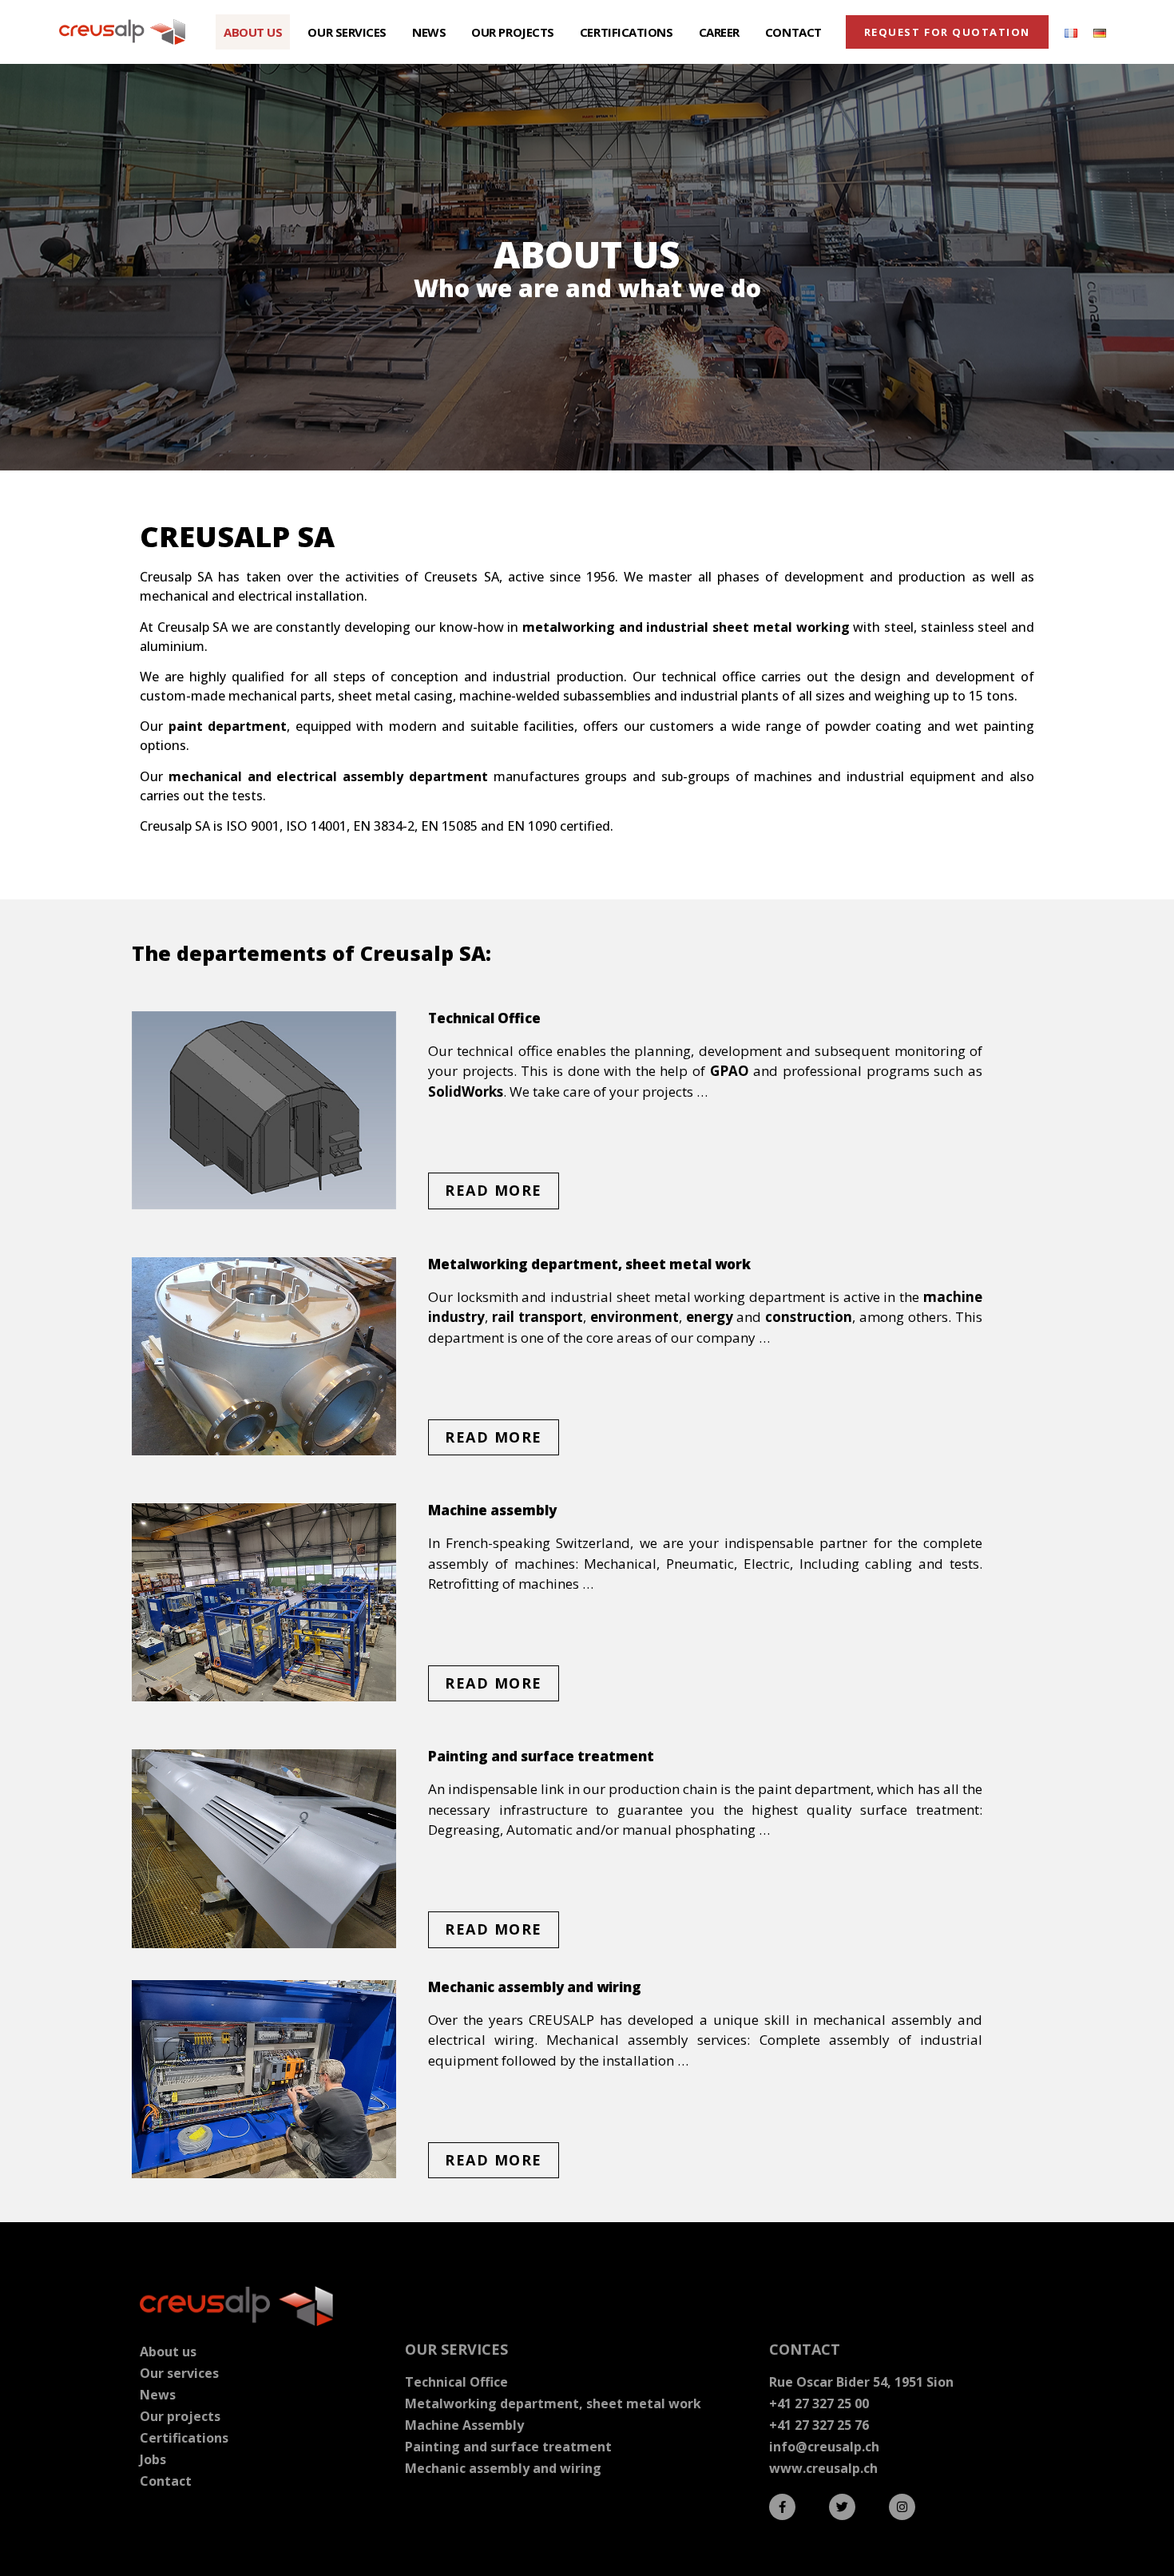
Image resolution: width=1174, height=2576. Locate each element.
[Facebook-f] (782, 2507)
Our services (347, 32)
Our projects (513, 32)
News (429, 32)
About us (253, 32)
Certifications (627, 32)
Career (719, 32)
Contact (793, 32)
